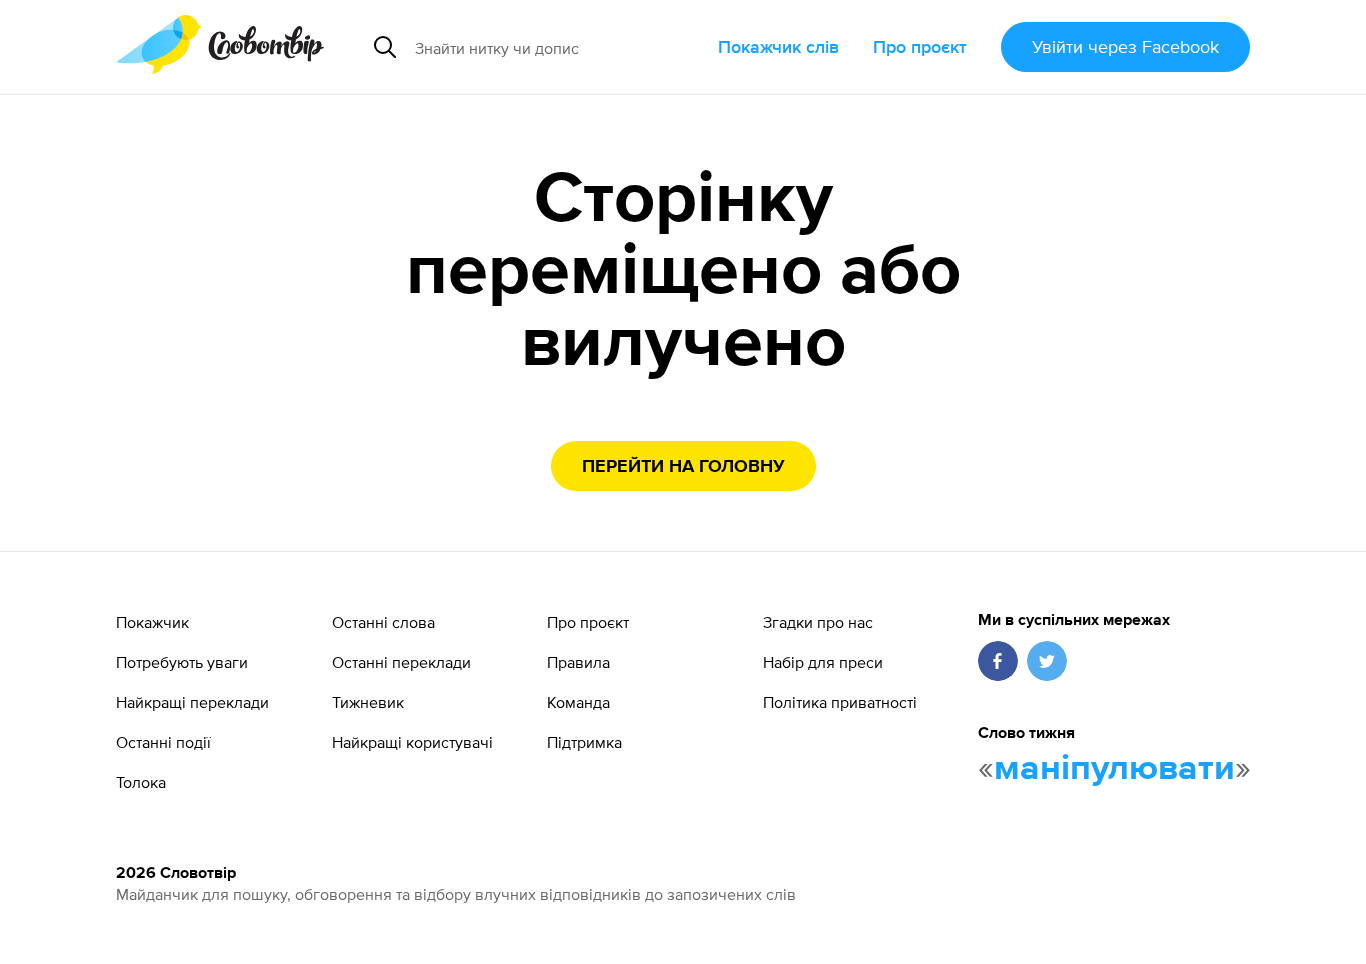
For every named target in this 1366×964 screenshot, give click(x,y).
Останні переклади (401, 662)
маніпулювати (1114, 769)
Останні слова (383, 622)
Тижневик (368, 702)
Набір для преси (823, 662)
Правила (578, 662)
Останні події (163, 742)
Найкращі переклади (192, 702)
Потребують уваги (182, 662)
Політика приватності (840, 702)
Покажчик (152, 622)
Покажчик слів (778, 46)
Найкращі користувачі (412, 742)
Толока (141, 782)
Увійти (1125, 46)
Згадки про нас (818, 622)
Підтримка (584, 742)
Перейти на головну (683, 467)
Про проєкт (920, 46)
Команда (578, 702)
